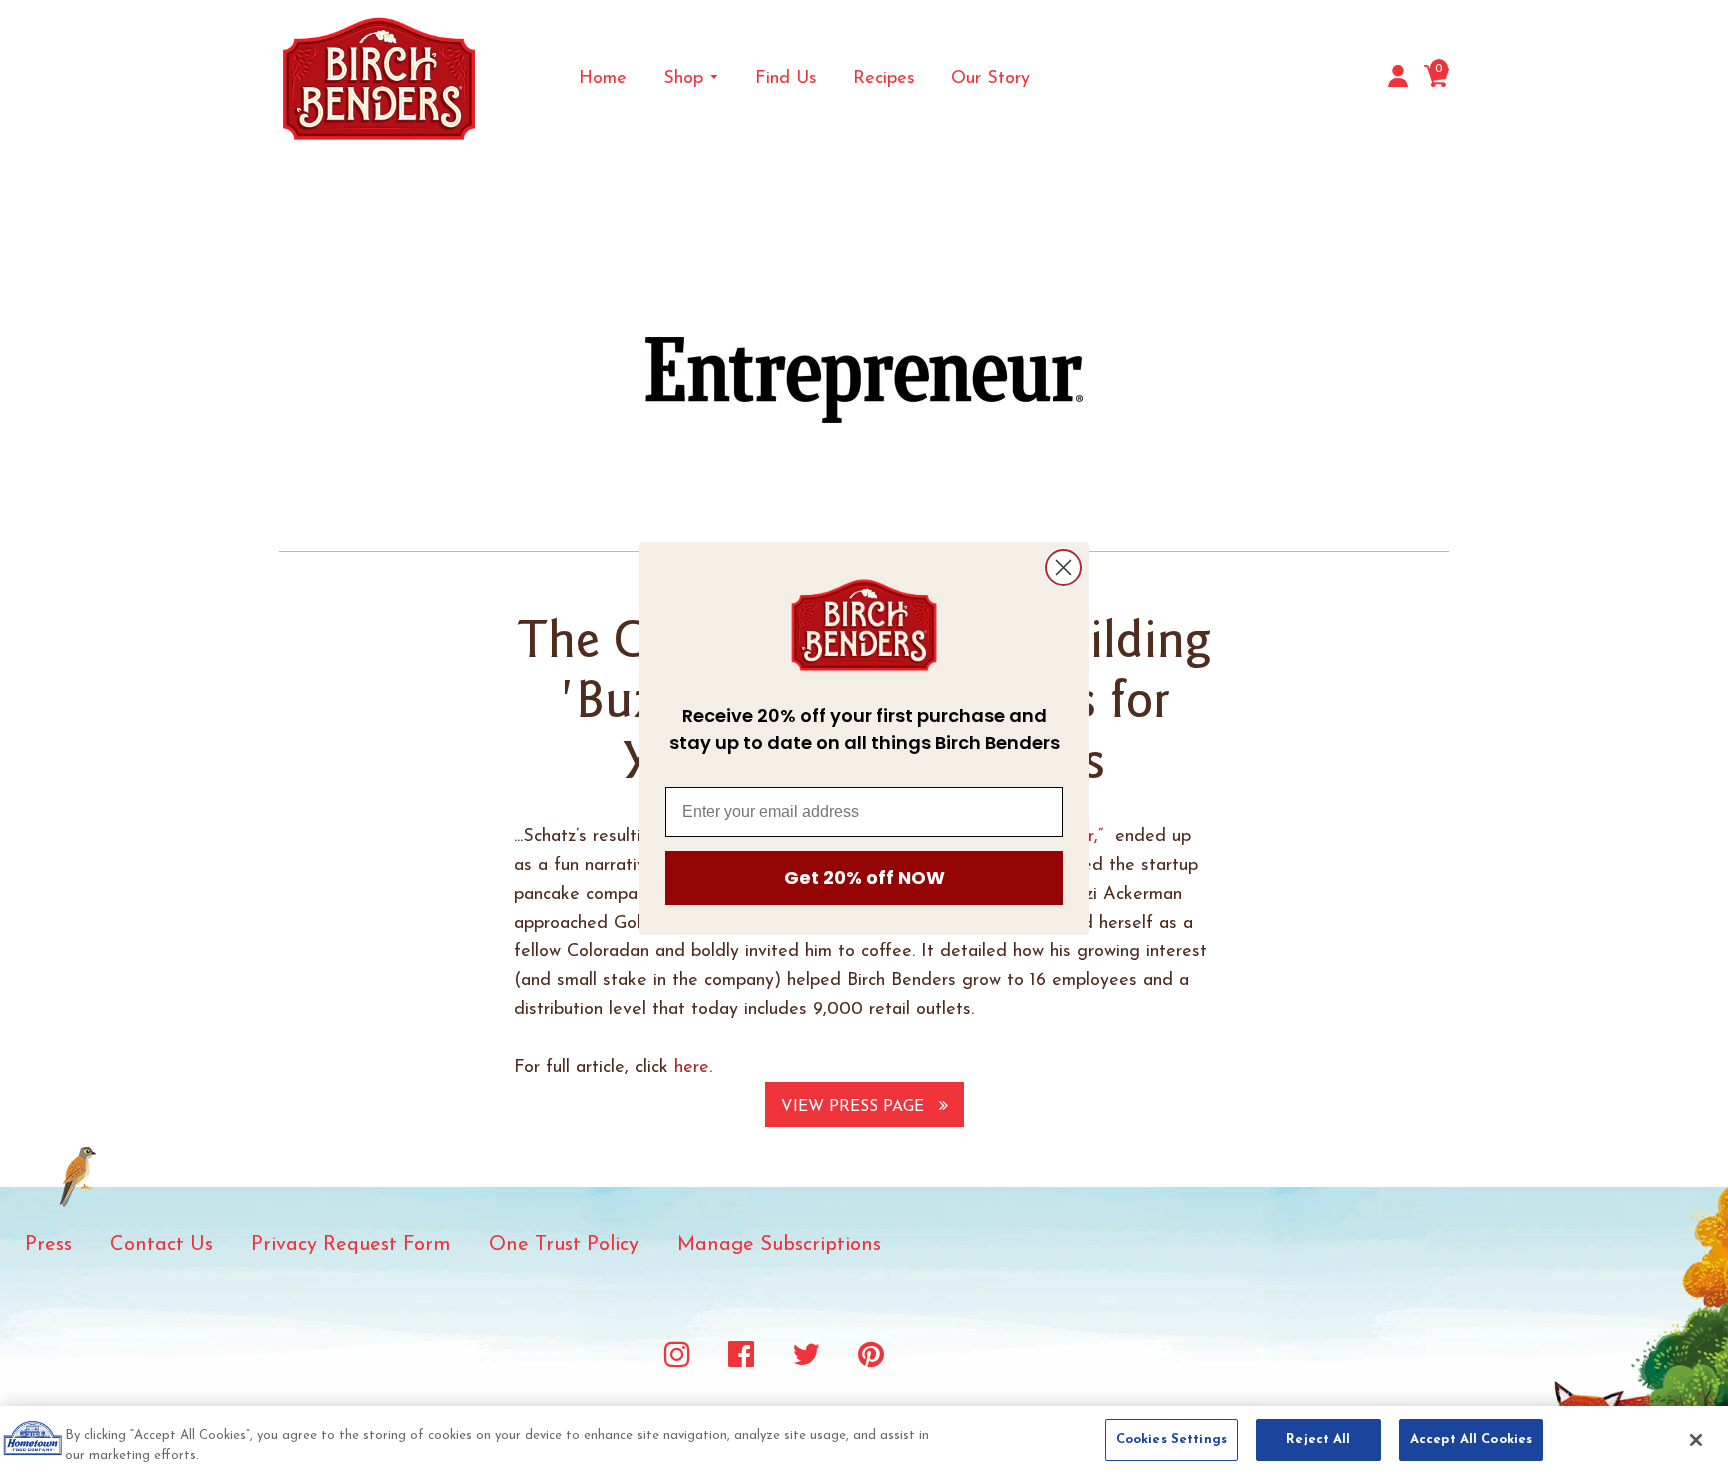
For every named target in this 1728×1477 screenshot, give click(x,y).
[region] (864, 1441)
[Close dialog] (1063, 567)
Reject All (1318, 1439)
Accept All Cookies (1471, 1439)
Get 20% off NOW (864, 877)
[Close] (1696, 1440)
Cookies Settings (1171, 1439)
